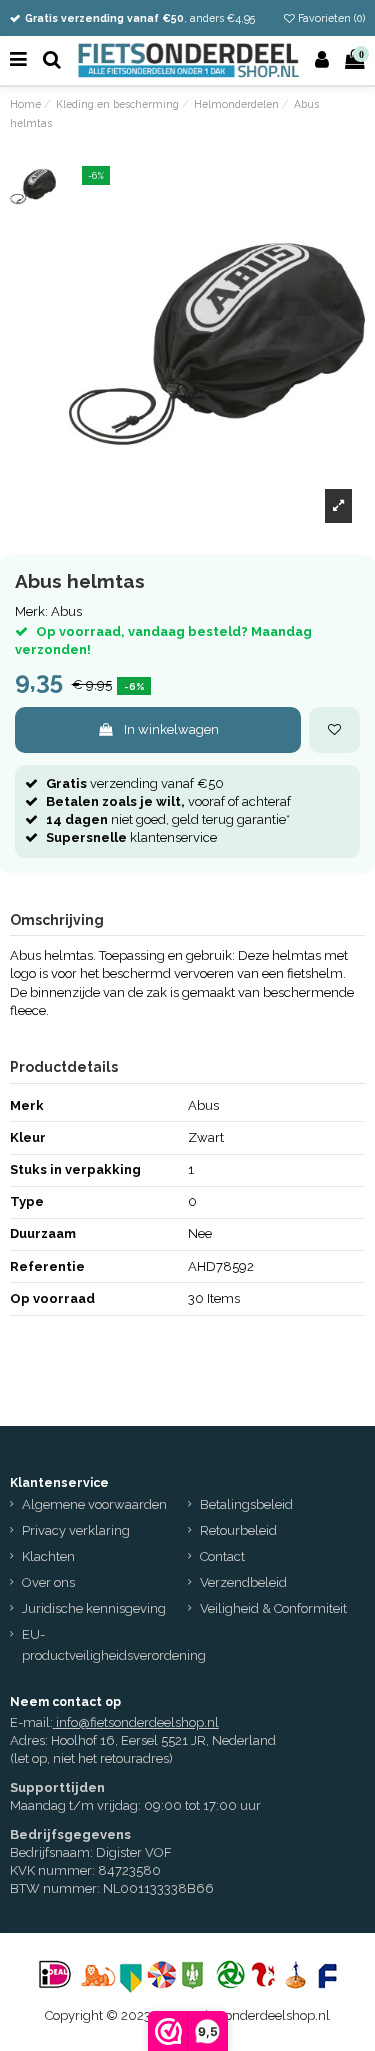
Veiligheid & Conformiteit (273, 1608)
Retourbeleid (238, 1530)
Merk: (31, 611)
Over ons (48, 1582)
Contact (222, 1556)
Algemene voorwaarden (94, 1504)
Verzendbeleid (243, 1582)
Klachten (48, 1556)
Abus (66, 611)
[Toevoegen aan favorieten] (334, 730)
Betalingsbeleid (246, 1504)
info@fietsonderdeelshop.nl (137, 1722)
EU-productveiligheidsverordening (114, 1645)
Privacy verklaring (76, 1530)
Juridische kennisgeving (94, 1608)
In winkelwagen (171, 729)
